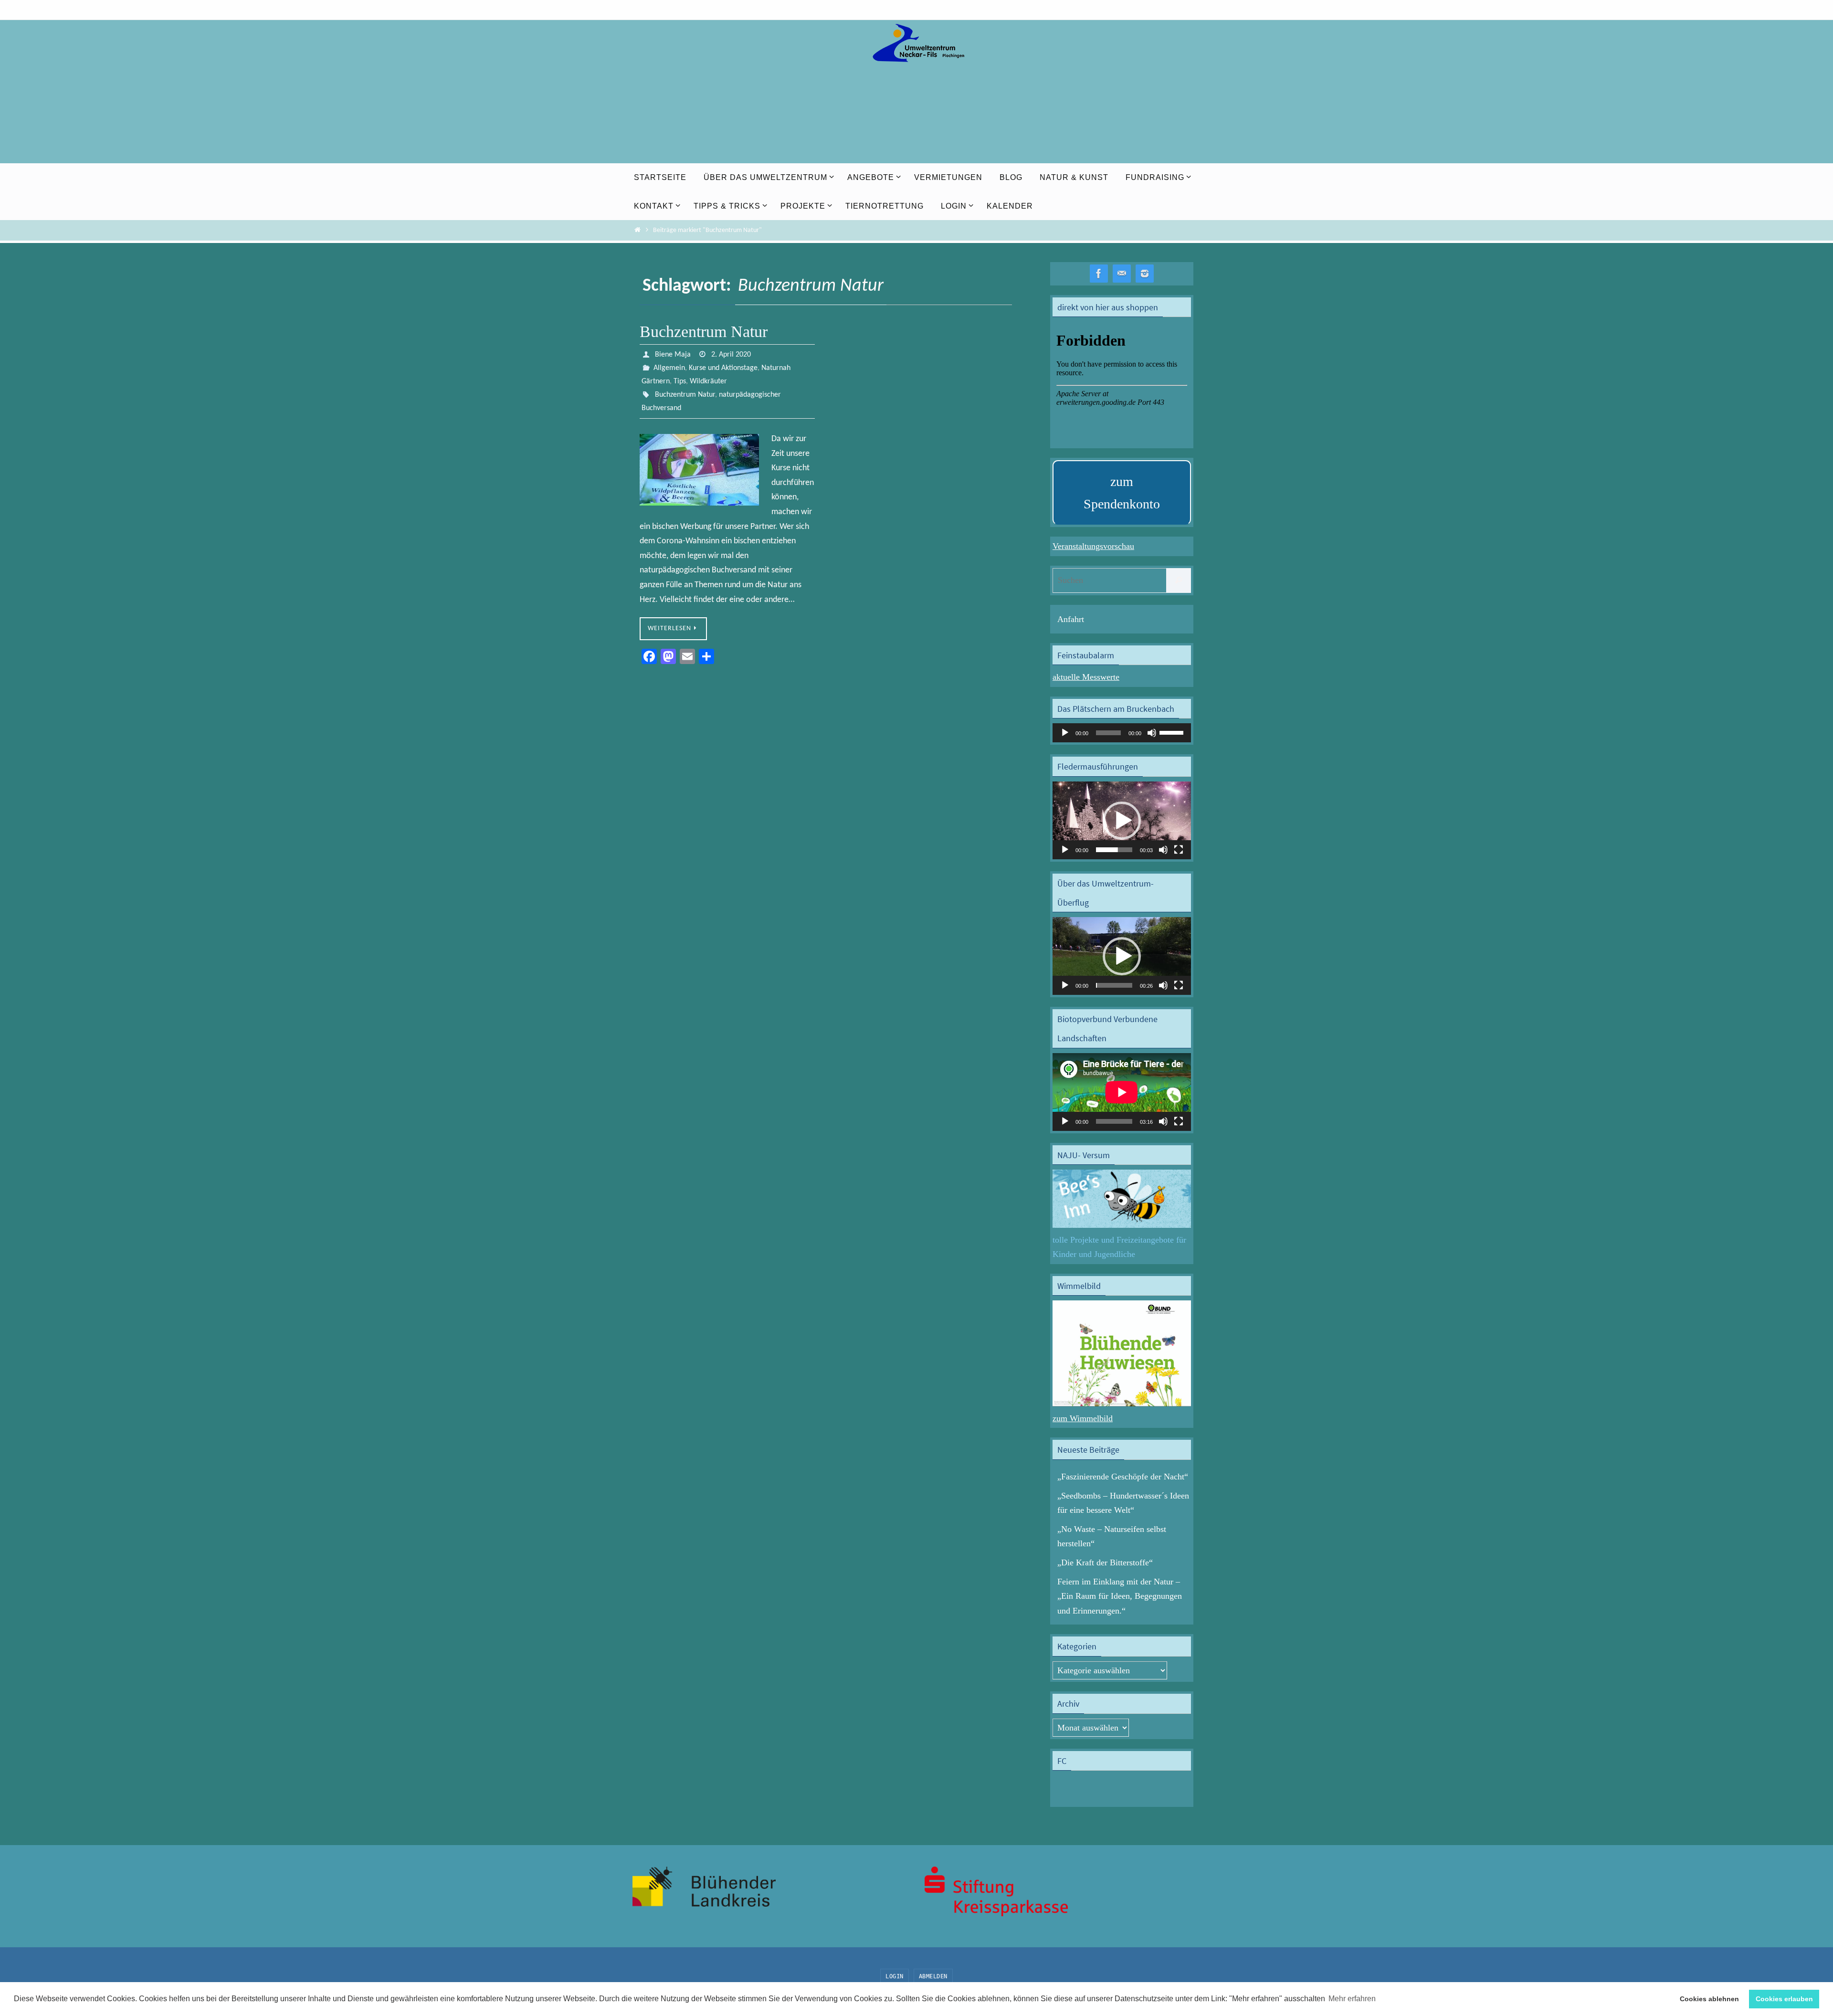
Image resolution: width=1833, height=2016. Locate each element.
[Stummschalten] (1152, 733)
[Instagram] (1145, 274)
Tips (680, 381)
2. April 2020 (731, 355)
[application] (1122, 733)
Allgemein (669, 368)
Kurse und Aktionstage (723, 368)
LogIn (895, 1976)
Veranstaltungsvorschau (1093, 546)
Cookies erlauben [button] (1784, 1999)
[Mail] (1122, 274)
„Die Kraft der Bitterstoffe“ (1105, 1562)
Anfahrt (1071, 619)
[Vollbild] (1179, 850)
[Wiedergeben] (1065, 733)
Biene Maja (673, 355)
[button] (1122, 821)
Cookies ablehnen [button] (1709, 1999)
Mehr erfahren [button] (1352, 1999)
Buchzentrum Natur (704, 332)
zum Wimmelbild (1083, 1418)
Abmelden (933, 1976)
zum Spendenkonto (1122, 493)
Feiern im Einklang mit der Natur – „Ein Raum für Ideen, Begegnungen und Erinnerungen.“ (1120, 1596)
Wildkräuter (708, 381)
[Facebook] (1099, 274)
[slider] (1173, 732)
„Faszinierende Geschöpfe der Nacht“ (1123, 1477)
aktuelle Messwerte (1086, 677)
